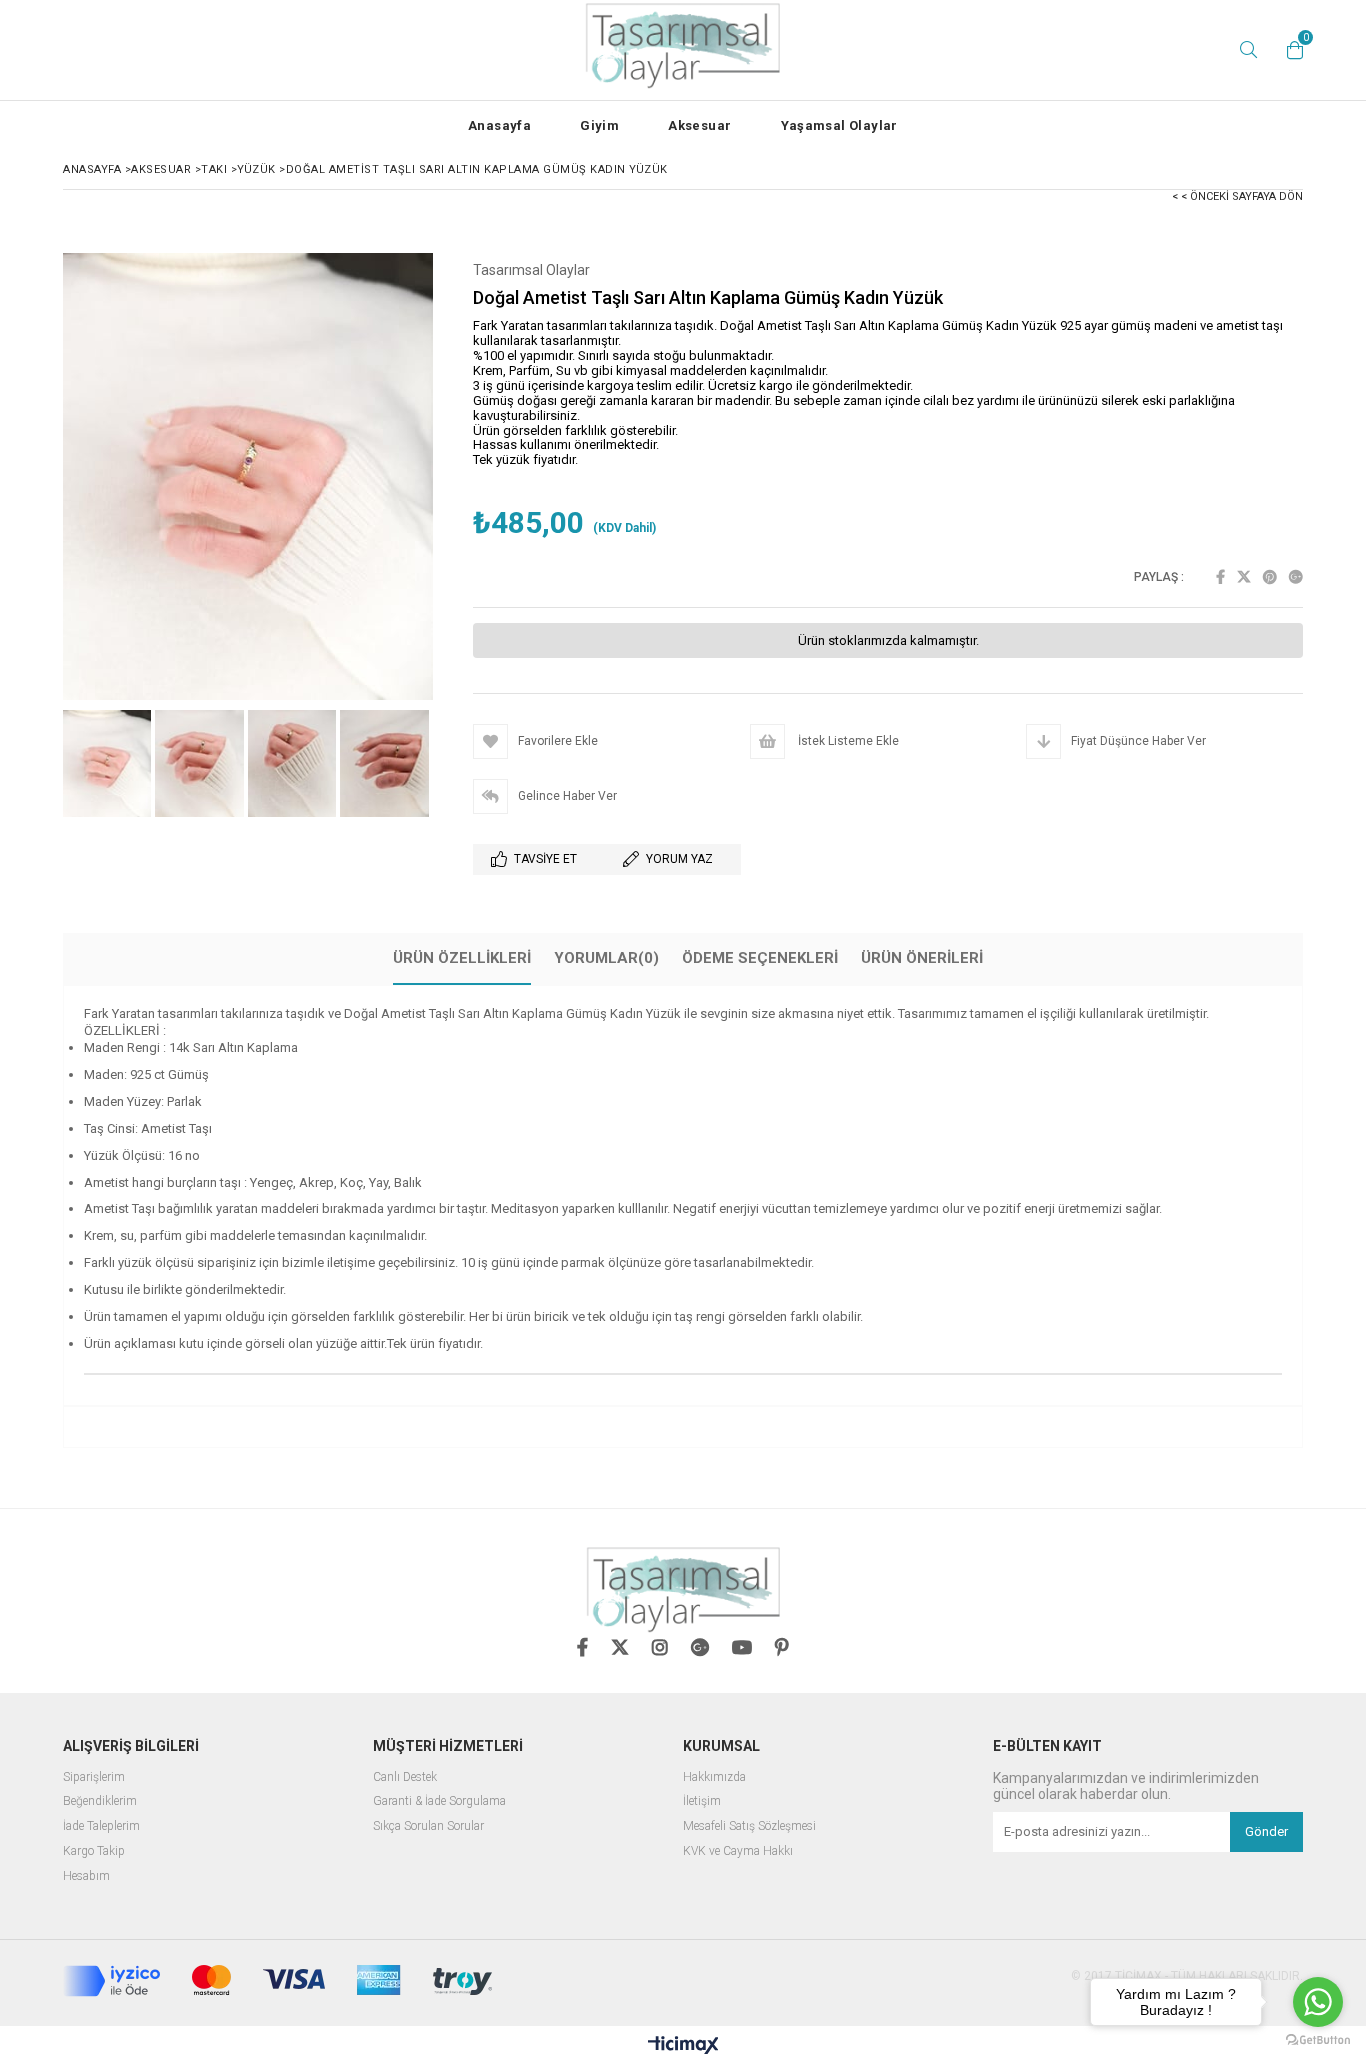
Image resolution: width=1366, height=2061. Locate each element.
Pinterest (1270, 577)
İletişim (702, 1801)
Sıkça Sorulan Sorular (428, 1826)
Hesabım (86, 1876)
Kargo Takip (94, 1851)
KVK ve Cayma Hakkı (738, 1851)
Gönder (1266, 1831)
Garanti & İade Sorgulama (439, 1801)
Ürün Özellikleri (462, 958)
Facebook (1220, 577)
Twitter (1244, 577)
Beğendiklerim (100, 1801)
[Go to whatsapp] (1318, 2002)
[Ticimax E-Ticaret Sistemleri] (683, 2046)
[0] (1290, 50)
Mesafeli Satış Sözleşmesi (749, 1826)
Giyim (599, 125)
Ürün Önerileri (922, 958)
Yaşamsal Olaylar (839, 125)
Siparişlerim (94, 1777)
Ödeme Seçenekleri (760, 958)
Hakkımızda (714, 1777)
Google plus (1296, 577)
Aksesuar (699, 125)
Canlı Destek (405, 1777)
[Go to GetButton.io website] (1318, 2040)
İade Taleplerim (101, 1826)
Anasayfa (499, 125)
